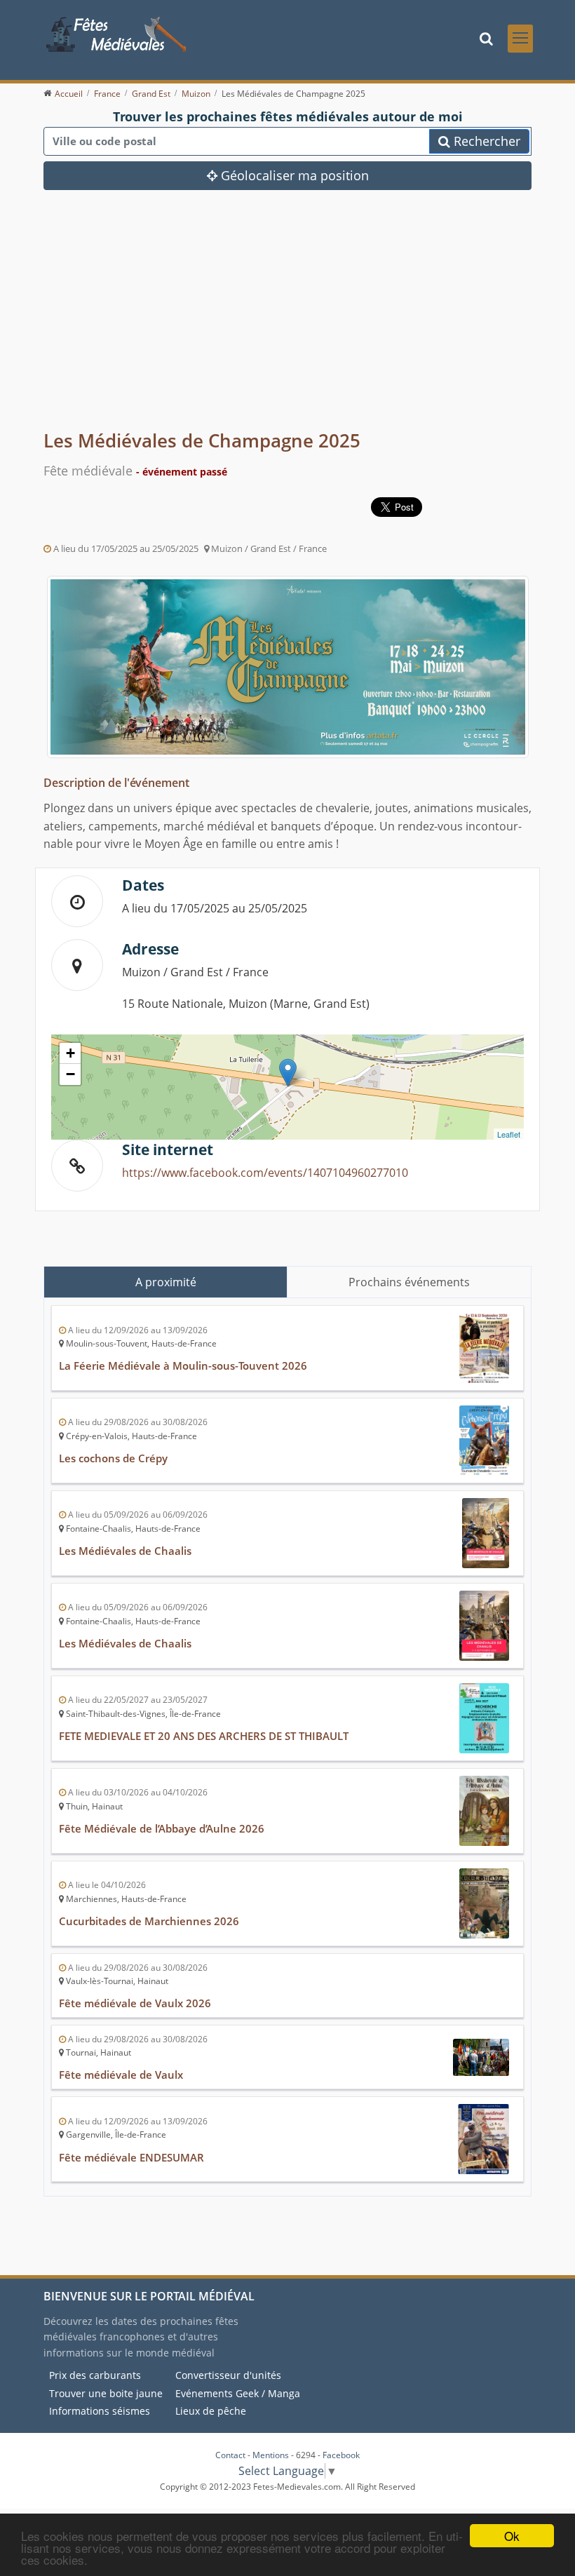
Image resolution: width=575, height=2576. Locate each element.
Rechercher (485, 141)
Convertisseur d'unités (228, 2375)
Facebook (341, 2455)
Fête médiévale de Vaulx (121, 2075)
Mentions (271, 2455)
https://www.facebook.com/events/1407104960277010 (265, 1173)
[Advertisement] (287, 321)
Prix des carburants (95, 2375)
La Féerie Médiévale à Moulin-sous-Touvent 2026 (183, 1365)
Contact (230, 2455)
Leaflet (509, 1134)
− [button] (70, 1074)
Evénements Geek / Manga (238, 2393)
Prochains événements (409, 1282)
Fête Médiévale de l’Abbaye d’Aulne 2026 (162, 1828)
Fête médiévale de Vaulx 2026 (135, 2003)
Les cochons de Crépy (113, 1458)
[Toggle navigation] (520, 39)
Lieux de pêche (211, 2411)
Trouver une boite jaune (106, 2393)
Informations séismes (100, 2411)
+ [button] (70, 1053)
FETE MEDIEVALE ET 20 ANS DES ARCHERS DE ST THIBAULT (204, 1736)
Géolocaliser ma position (293, 175)
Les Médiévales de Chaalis (125, 1551)
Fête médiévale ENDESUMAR (131, 2157)
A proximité (166, 1282)
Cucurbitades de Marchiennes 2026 (149, 1921)
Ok (512, 2536)
